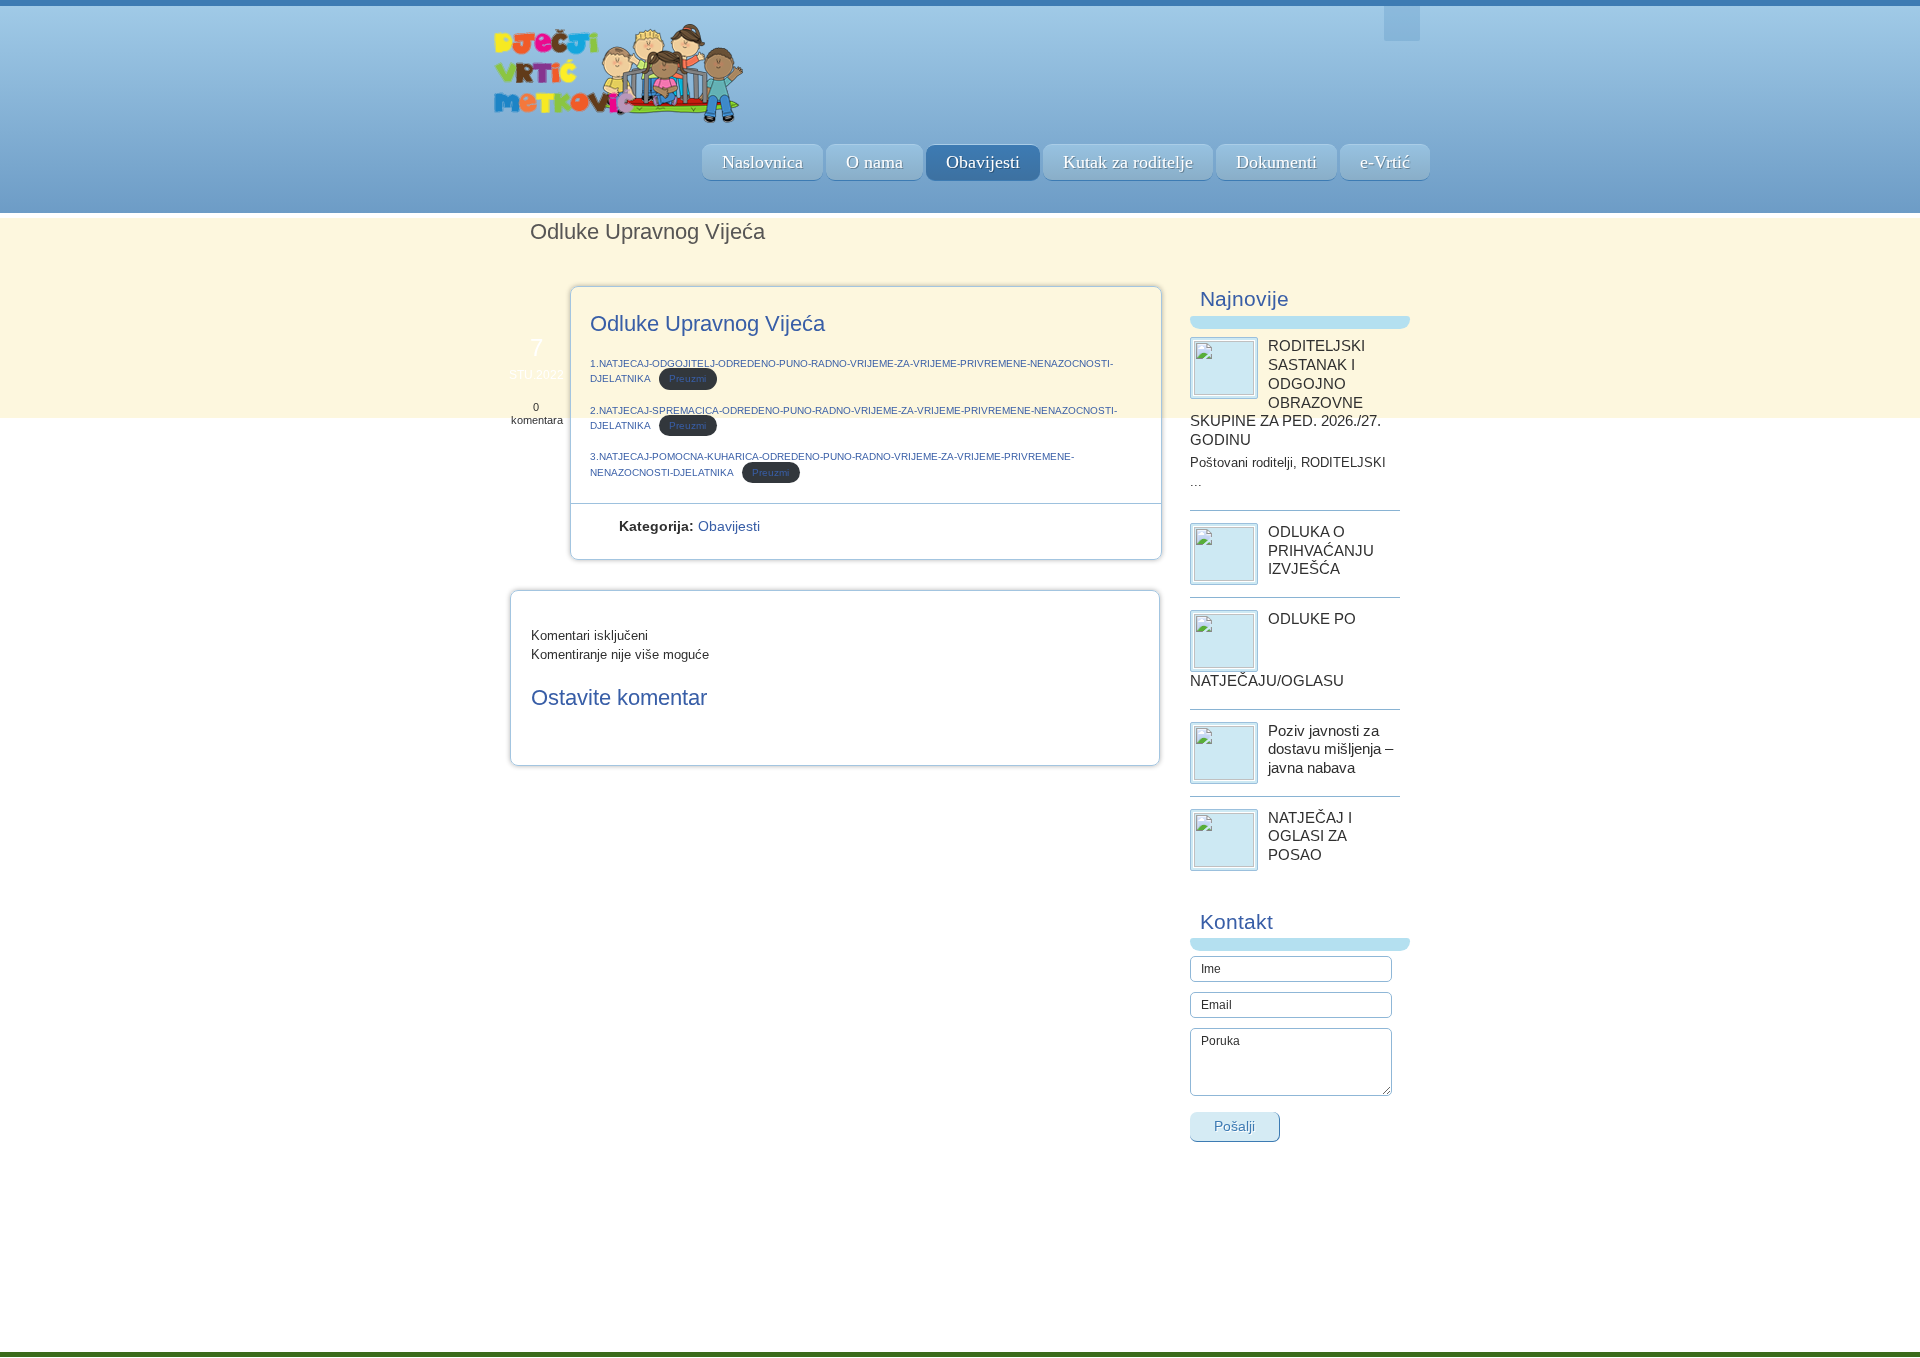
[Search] (1402, 23)
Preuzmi (687, 378)
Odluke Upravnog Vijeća (707, 323)
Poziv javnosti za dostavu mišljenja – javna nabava (1330, 749)
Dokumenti (1276, 162)
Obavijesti (983, 162)
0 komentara (537, 413)
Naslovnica (762, 162)
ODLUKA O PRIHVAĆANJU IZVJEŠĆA (1321, 550)
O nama (874, 162)
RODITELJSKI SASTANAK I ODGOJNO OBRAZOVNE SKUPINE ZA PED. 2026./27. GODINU (1285, 392)
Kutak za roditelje (1128, 162)
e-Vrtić (1385, 162)
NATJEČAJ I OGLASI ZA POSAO (1310, 836)
